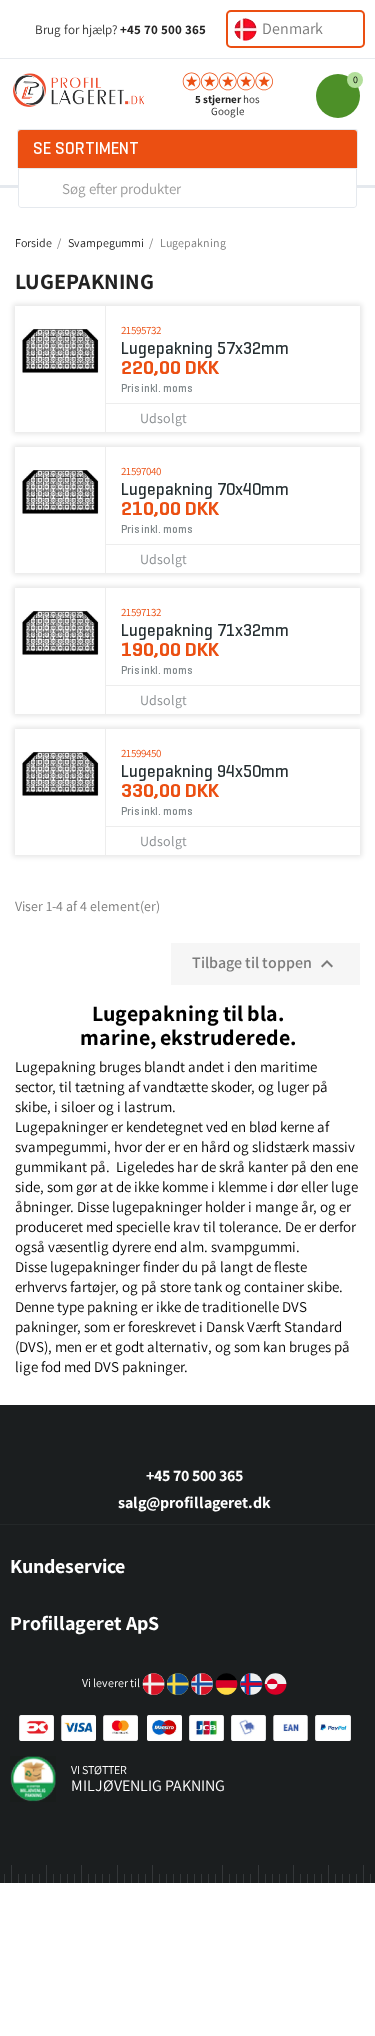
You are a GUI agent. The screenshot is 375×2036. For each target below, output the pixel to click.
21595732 (141, 330)
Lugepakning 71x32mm (205, 630)
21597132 (141, 612)
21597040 (141, 471)
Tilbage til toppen (265, 964)
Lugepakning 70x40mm (205, 489)
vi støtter (99, 1769)
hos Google (227, 105)
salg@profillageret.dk (194, 1502)
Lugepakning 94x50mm (205, 771)
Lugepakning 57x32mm (205, 348)
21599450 (141, 753)
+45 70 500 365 (163, 29)
